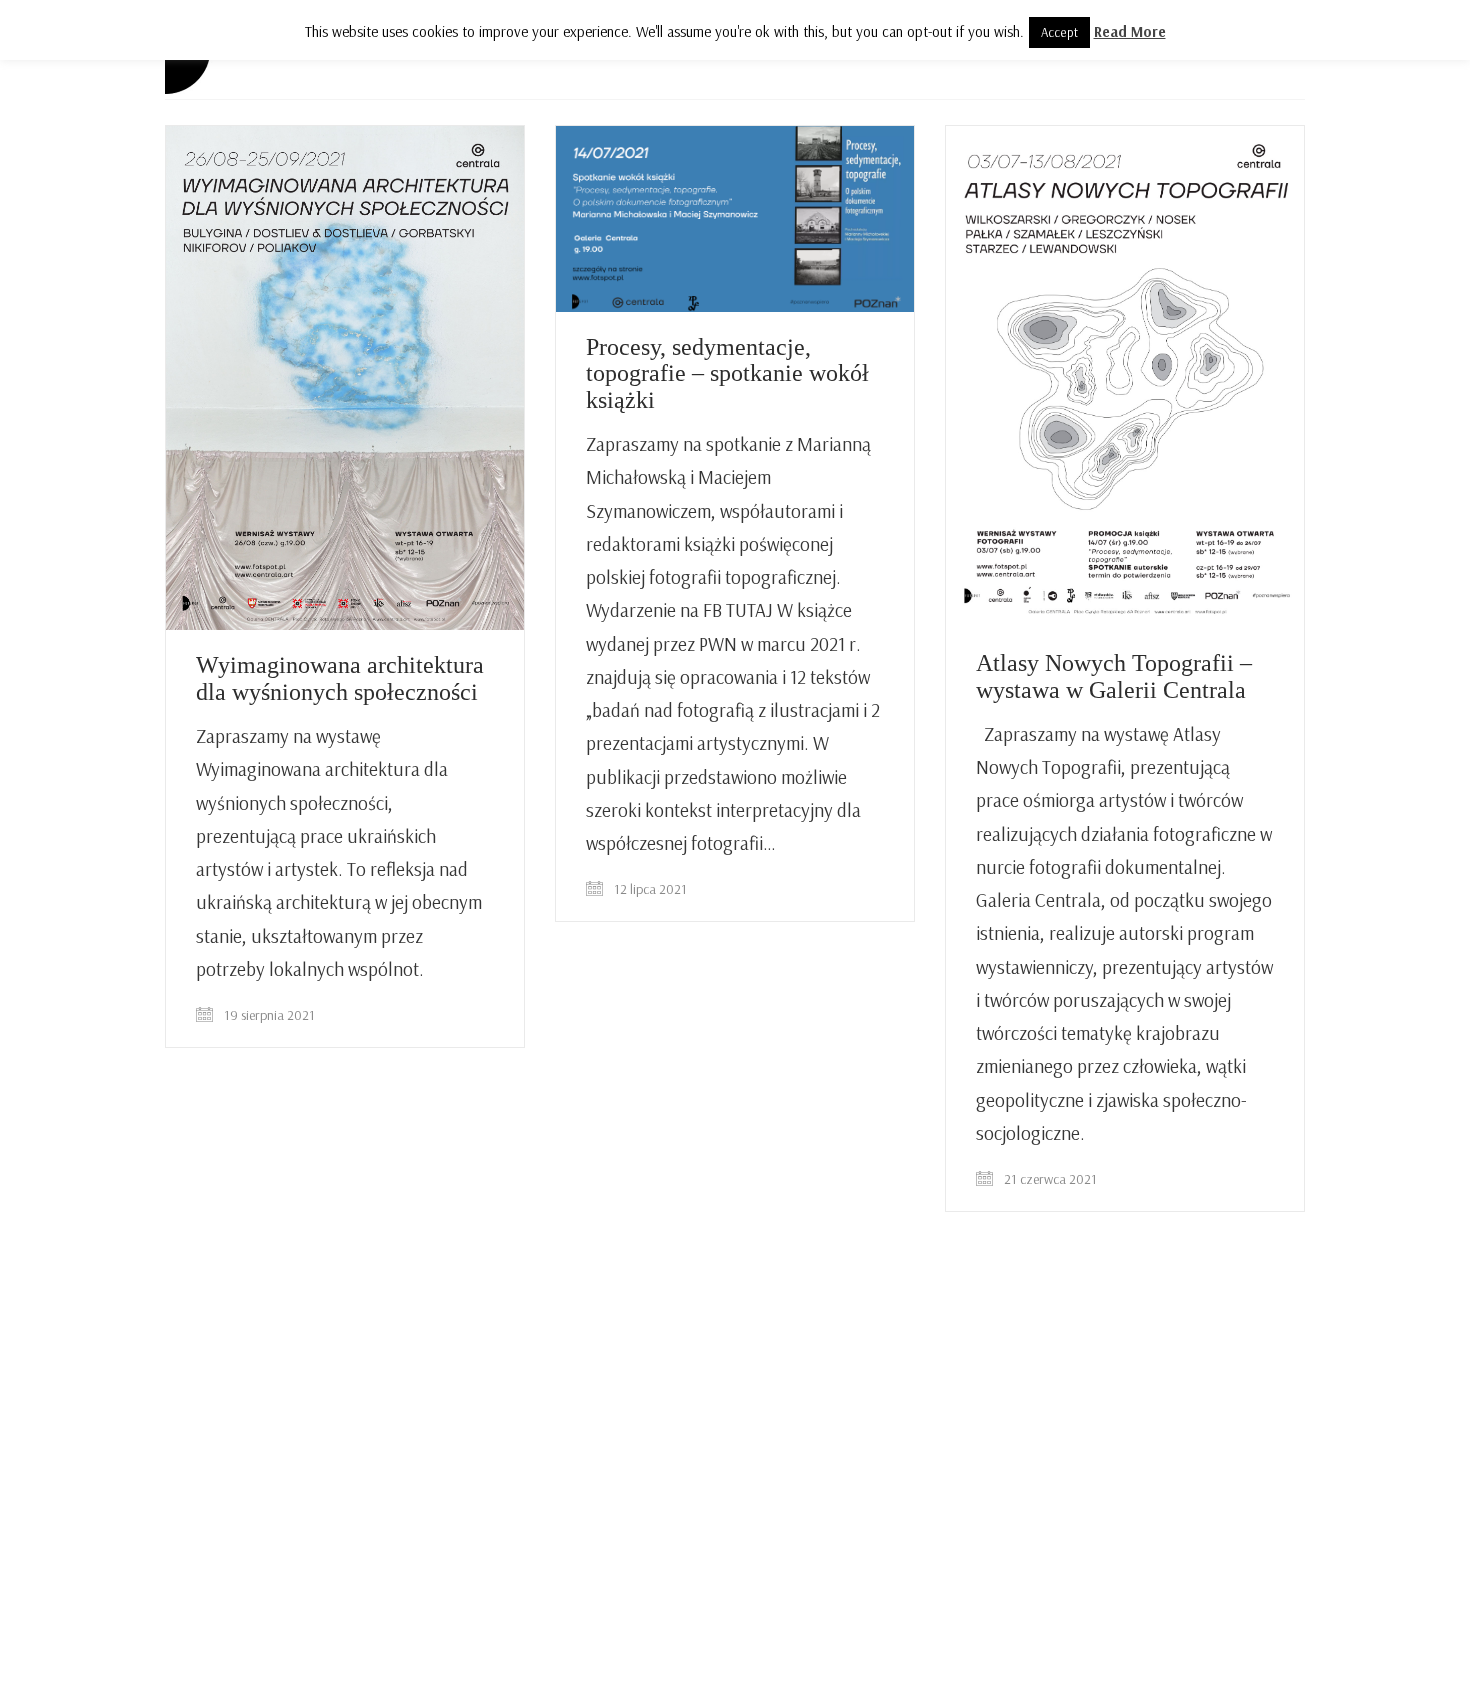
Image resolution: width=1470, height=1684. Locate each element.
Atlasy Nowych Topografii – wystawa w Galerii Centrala (1114, 676)
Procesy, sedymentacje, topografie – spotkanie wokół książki (727, 373)
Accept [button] (1059, 32)
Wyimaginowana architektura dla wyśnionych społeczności (340, 678)
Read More (1130, 31)
